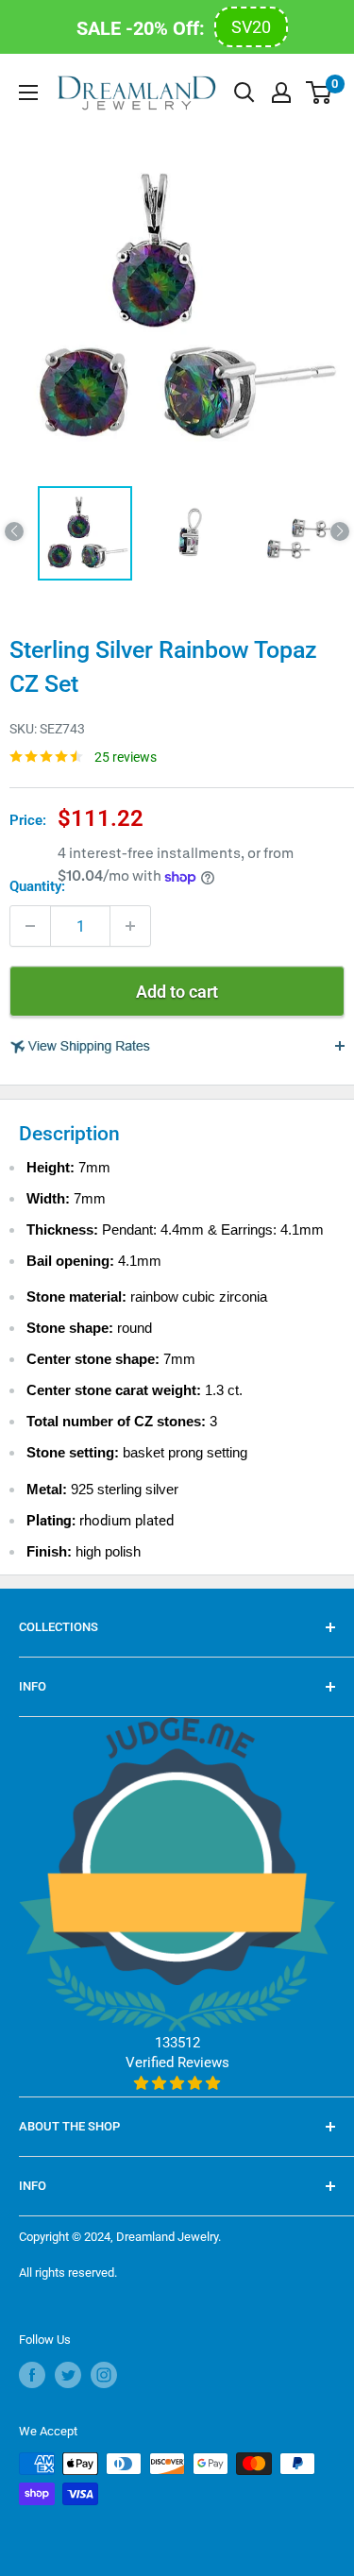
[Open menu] (28, 93)
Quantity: (37, 886)
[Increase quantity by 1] (130, 926)
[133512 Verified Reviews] (177, 2083)
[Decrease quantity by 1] (30, 926)
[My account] (281, 93)
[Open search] (244, 93)
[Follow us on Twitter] (68, 2375)
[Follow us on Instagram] (104, 2375)
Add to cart (177, 992)
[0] (320, 93)
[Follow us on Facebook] (32, 2375)
